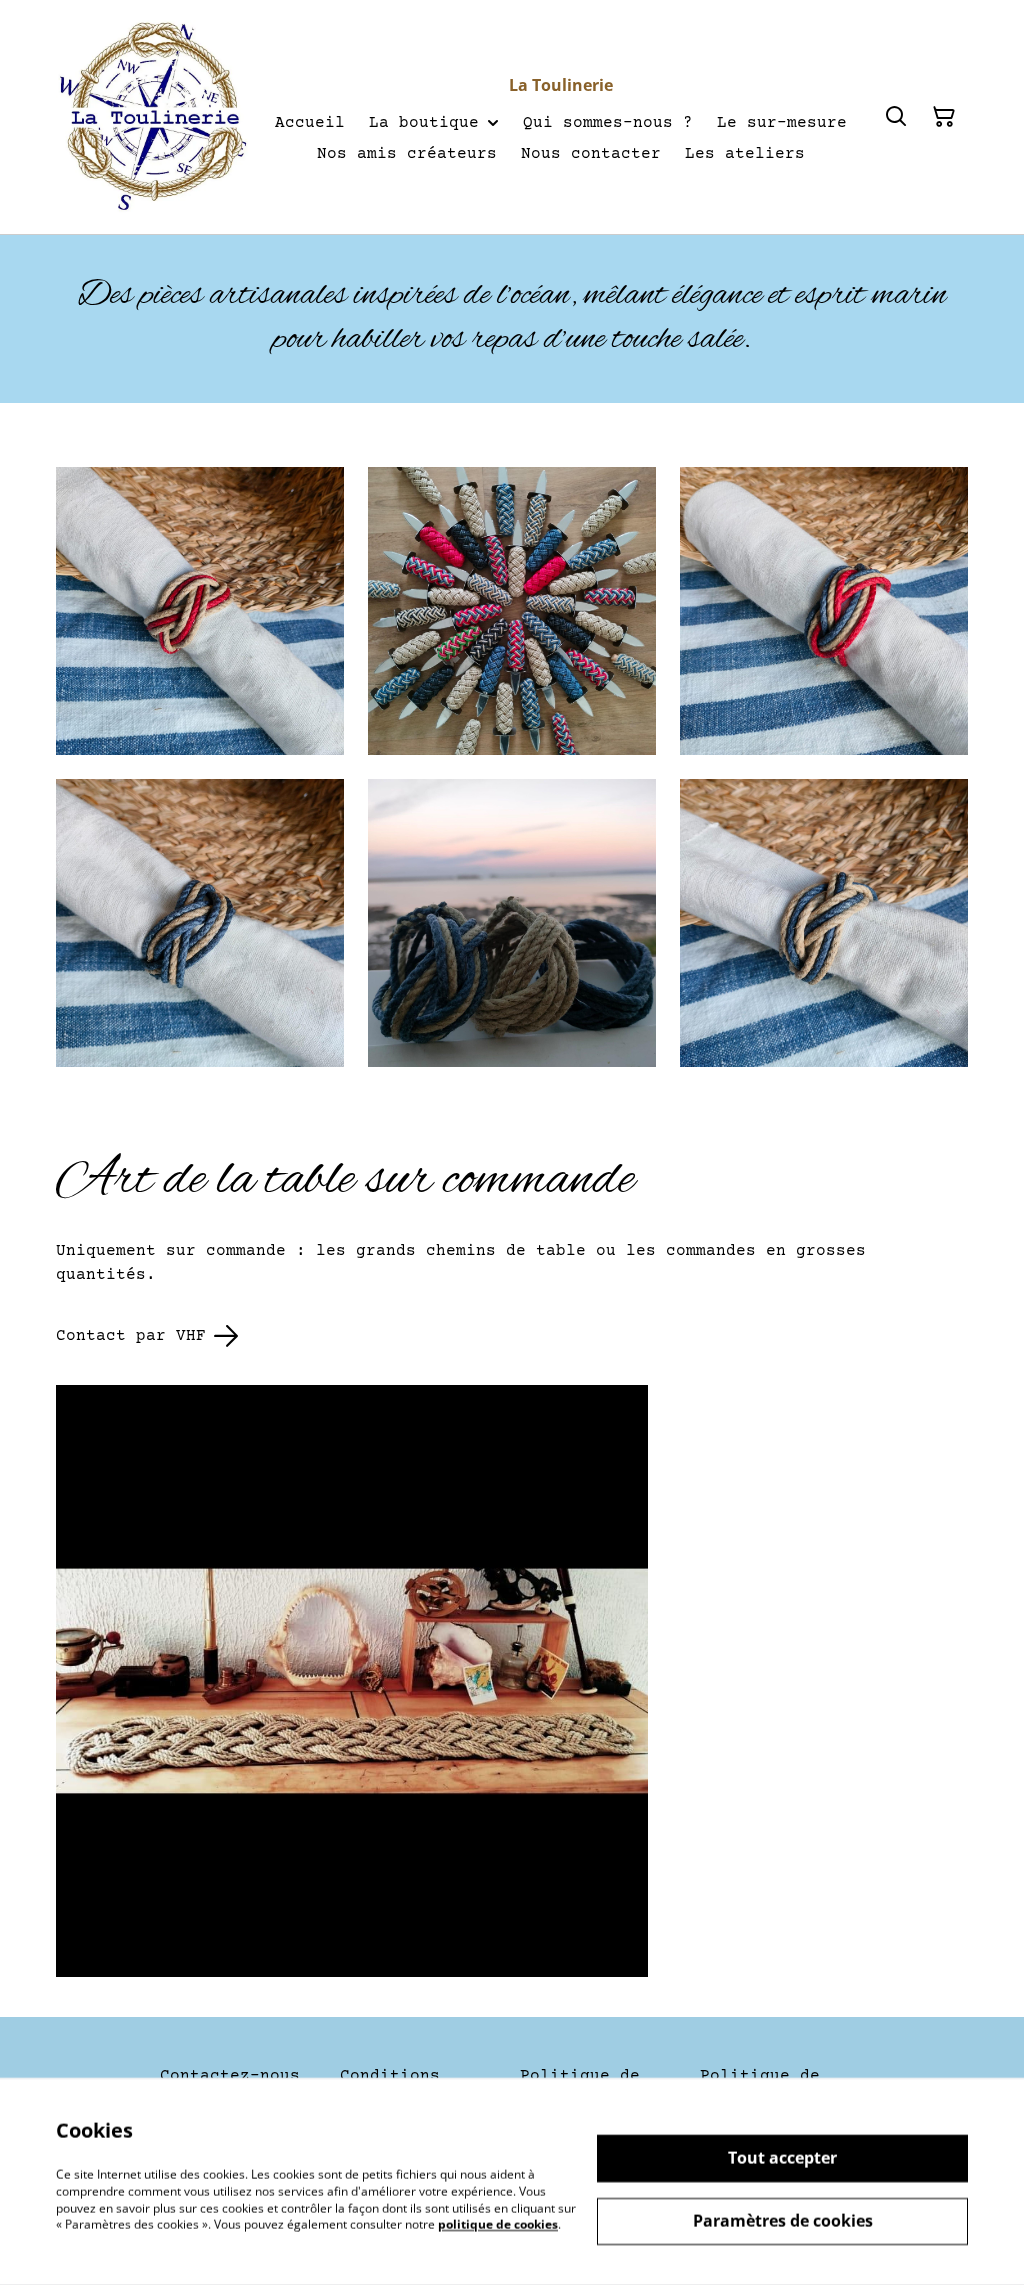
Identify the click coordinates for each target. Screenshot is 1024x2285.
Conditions (390, 2076)
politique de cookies (498, 2224)
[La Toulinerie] (153, 117)
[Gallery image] (200, 611)
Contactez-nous (230, 2076)
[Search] (896, 117)
